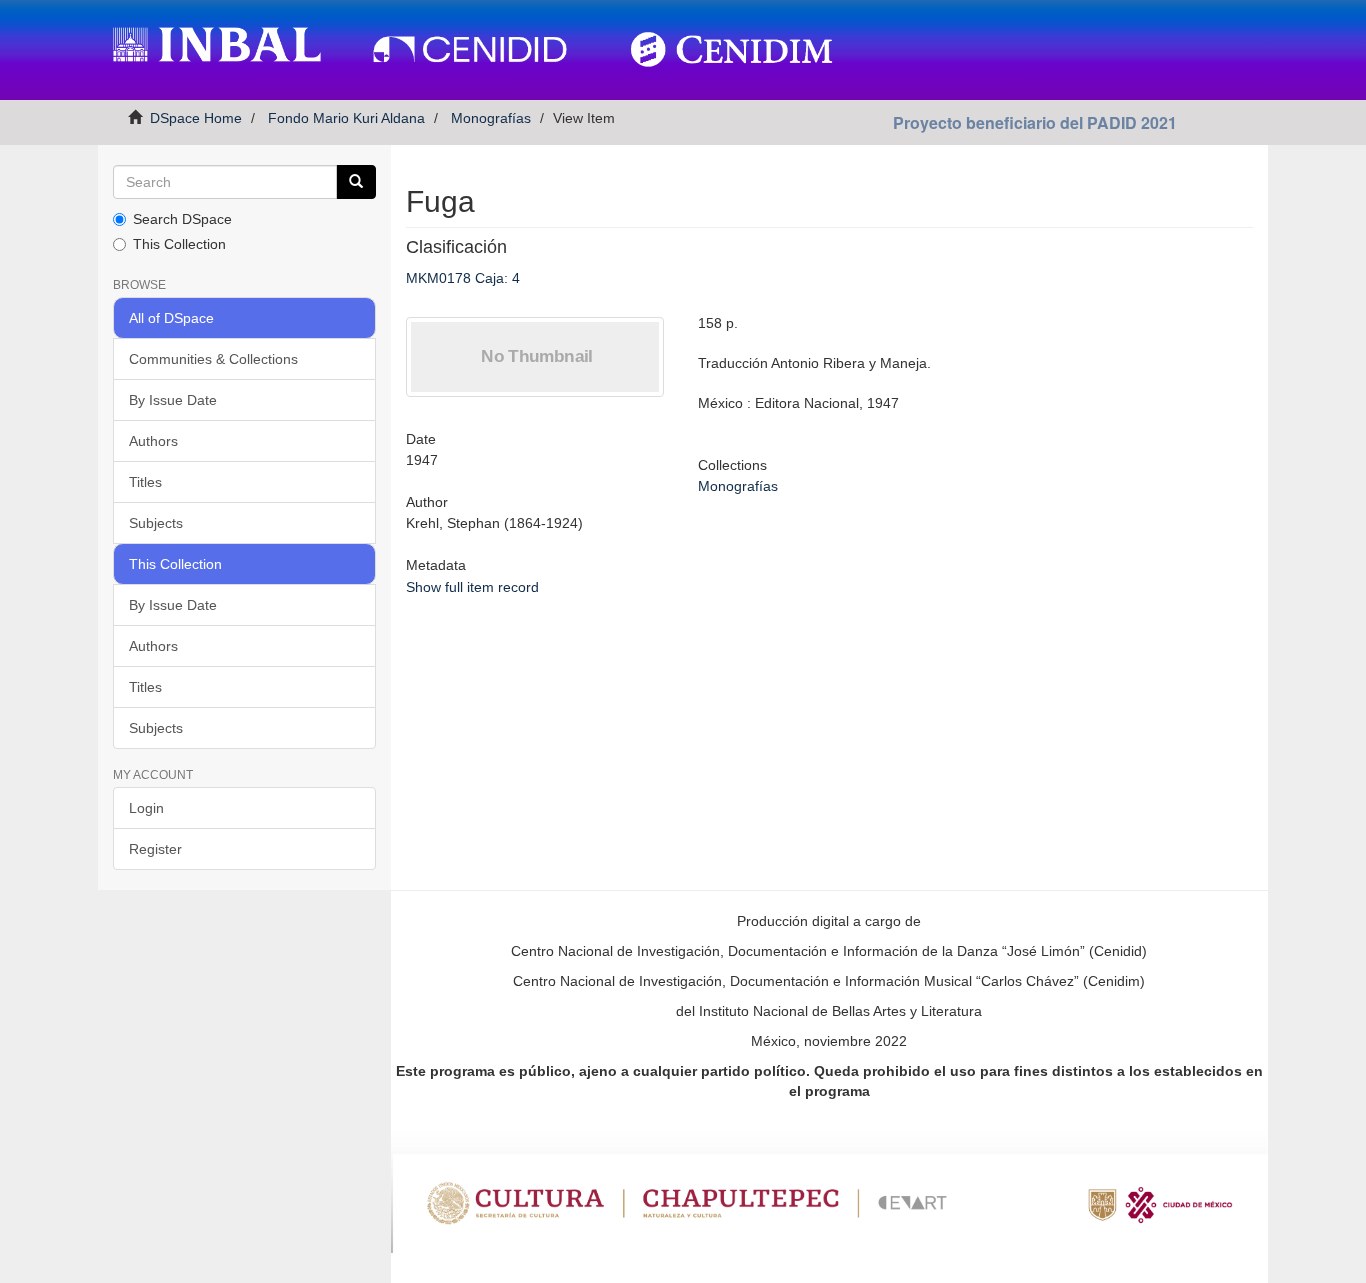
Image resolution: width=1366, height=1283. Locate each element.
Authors (153, 441)
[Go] (356, 182)
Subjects (156, 523)
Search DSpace (182, 219)
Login (146, 808)
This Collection (179, 244)
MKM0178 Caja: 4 (463, 278)
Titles (145, 482)
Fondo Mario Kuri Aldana (346, 118)
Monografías (491, 118)
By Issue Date (173, 400)
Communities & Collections (213, 359)
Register (155, 849)
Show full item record (472, 587)
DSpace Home (196, 118)
